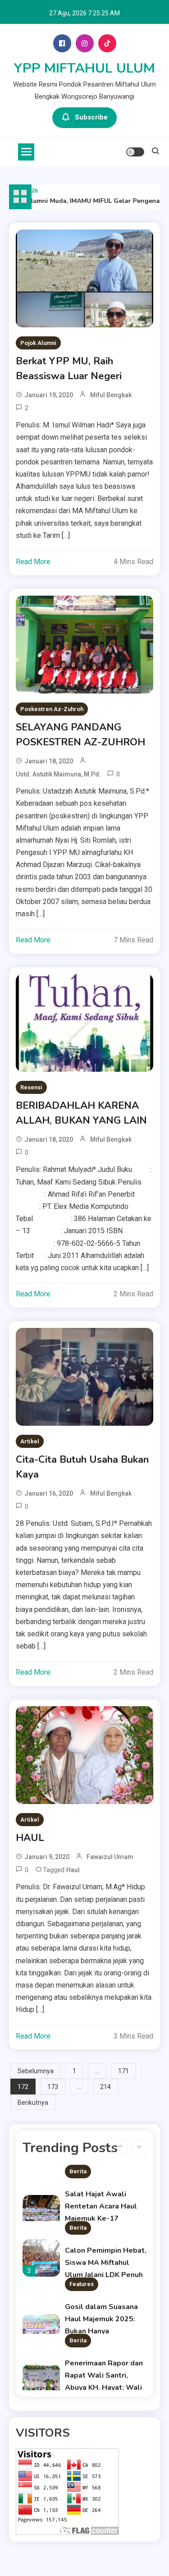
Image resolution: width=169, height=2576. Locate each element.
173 (53, 2087)
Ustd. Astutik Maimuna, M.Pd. (58, 774)
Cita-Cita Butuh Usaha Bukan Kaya (82, 1467)
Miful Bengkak (111, 395)
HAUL (30, 1838)
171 (123, 2071)
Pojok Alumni (38, 343)
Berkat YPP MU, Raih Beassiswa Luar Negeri (69, 369)
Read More (33, 562)
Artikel (30, 1441)
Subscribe (91, 117)
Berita (78, 2171)
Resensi (31, 1087)
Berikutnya (33, 2103)
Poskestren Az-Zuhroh (52, 709)
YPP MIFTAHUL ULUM (84, 68)
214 (105, 2087)
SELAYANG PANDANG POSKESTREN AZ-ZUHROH (80, 735)
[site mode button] (135, 152)
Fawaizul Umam (110, 1857)
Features (82, 2284)
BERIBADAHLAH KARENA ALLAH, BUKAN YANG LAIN (81, 1113)
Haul (73, 1870)
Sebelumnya (36, 2071)
